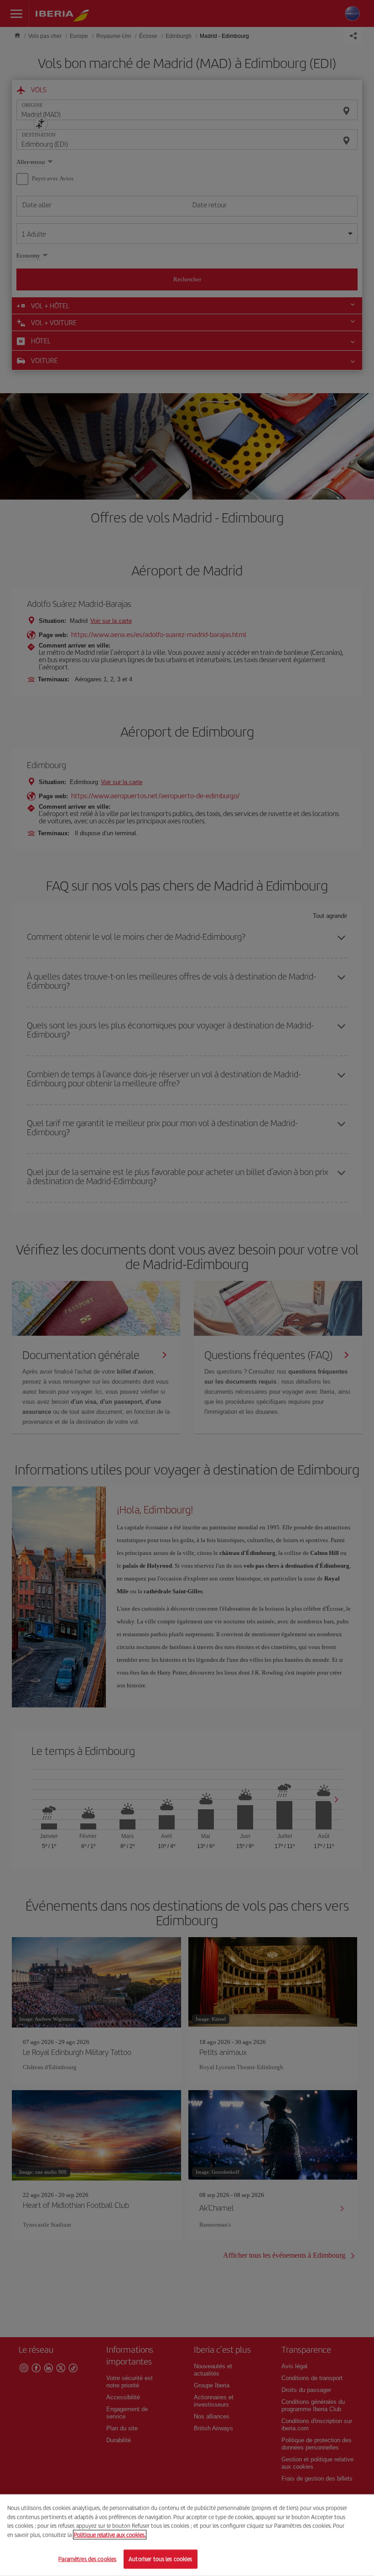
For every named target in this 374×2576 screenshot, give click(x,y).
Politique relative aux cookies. (110, 2535)
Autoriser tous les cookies (160, 2559)
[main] (187, 2535)
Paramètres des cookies (87, 2559)
